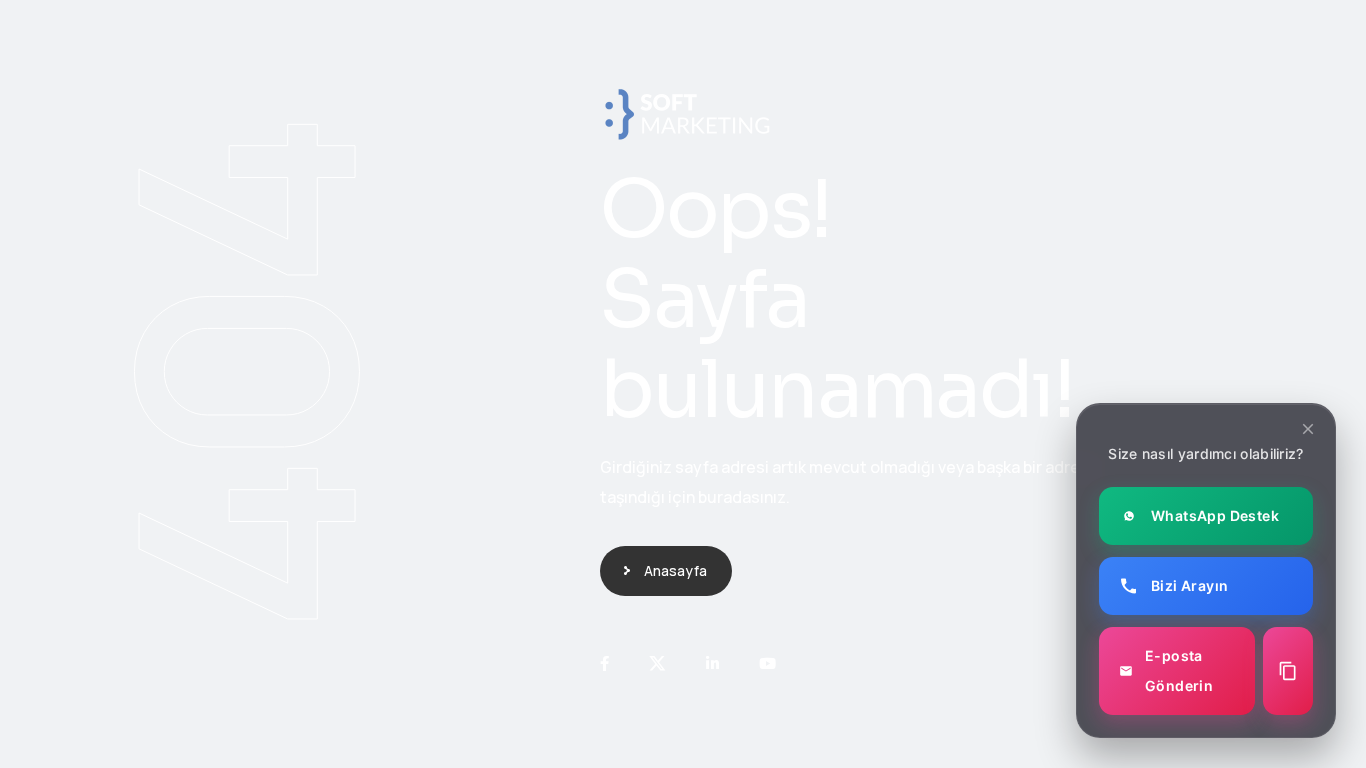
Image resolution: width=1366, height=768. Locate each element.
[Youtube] (767, 663)
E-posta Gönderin (1179, 670)
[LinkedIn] (712, 663)
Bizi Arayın (1189, 585)
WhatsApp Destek (1215, 515)
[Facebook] (604, 663)
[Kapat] (1308, 429)
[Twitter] (657, 663)
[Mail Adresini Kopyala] (1288, 671)
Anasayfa (675, 570)
